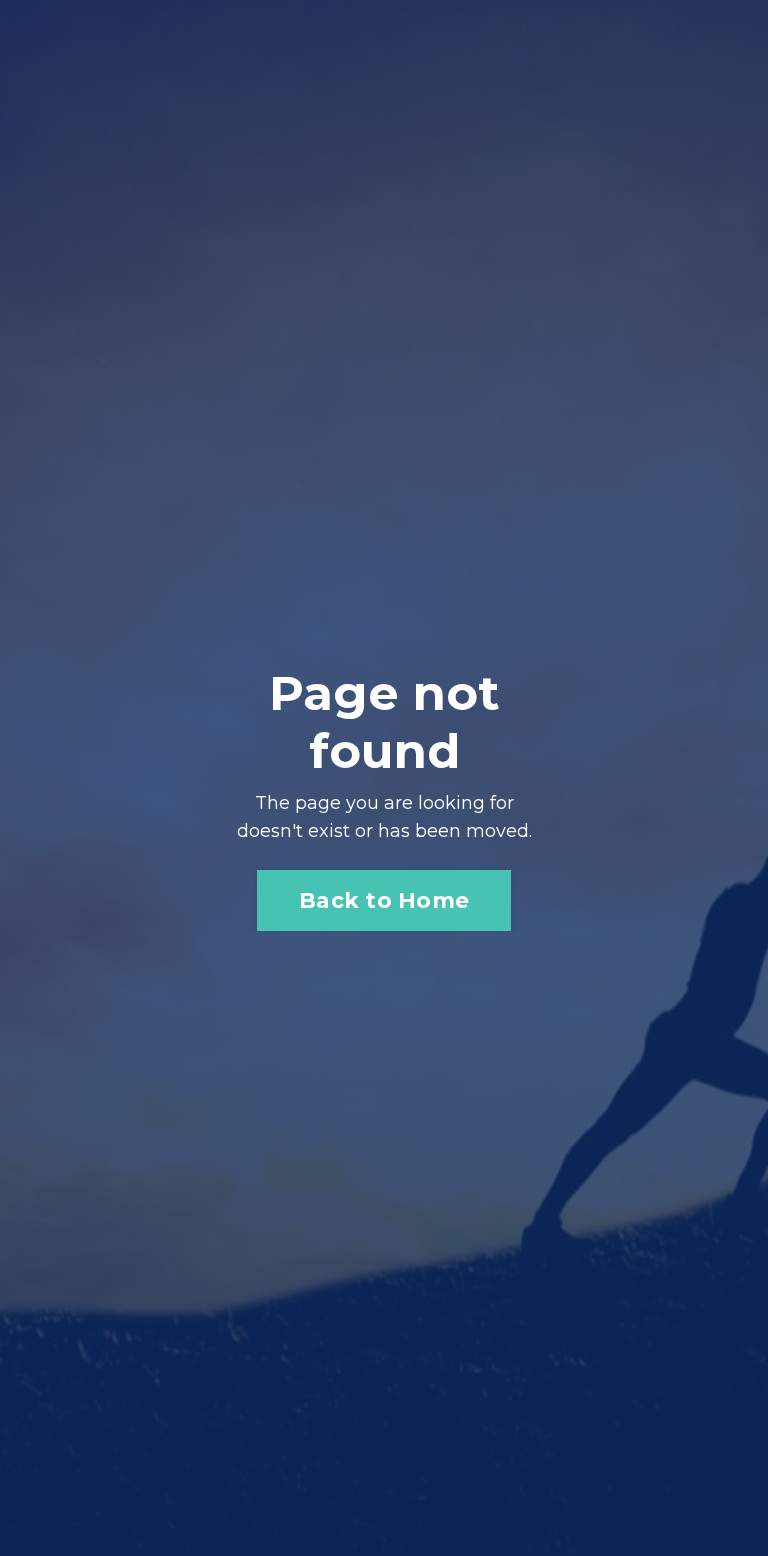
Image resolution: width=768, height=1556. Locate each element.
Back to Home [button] (384, 900)
